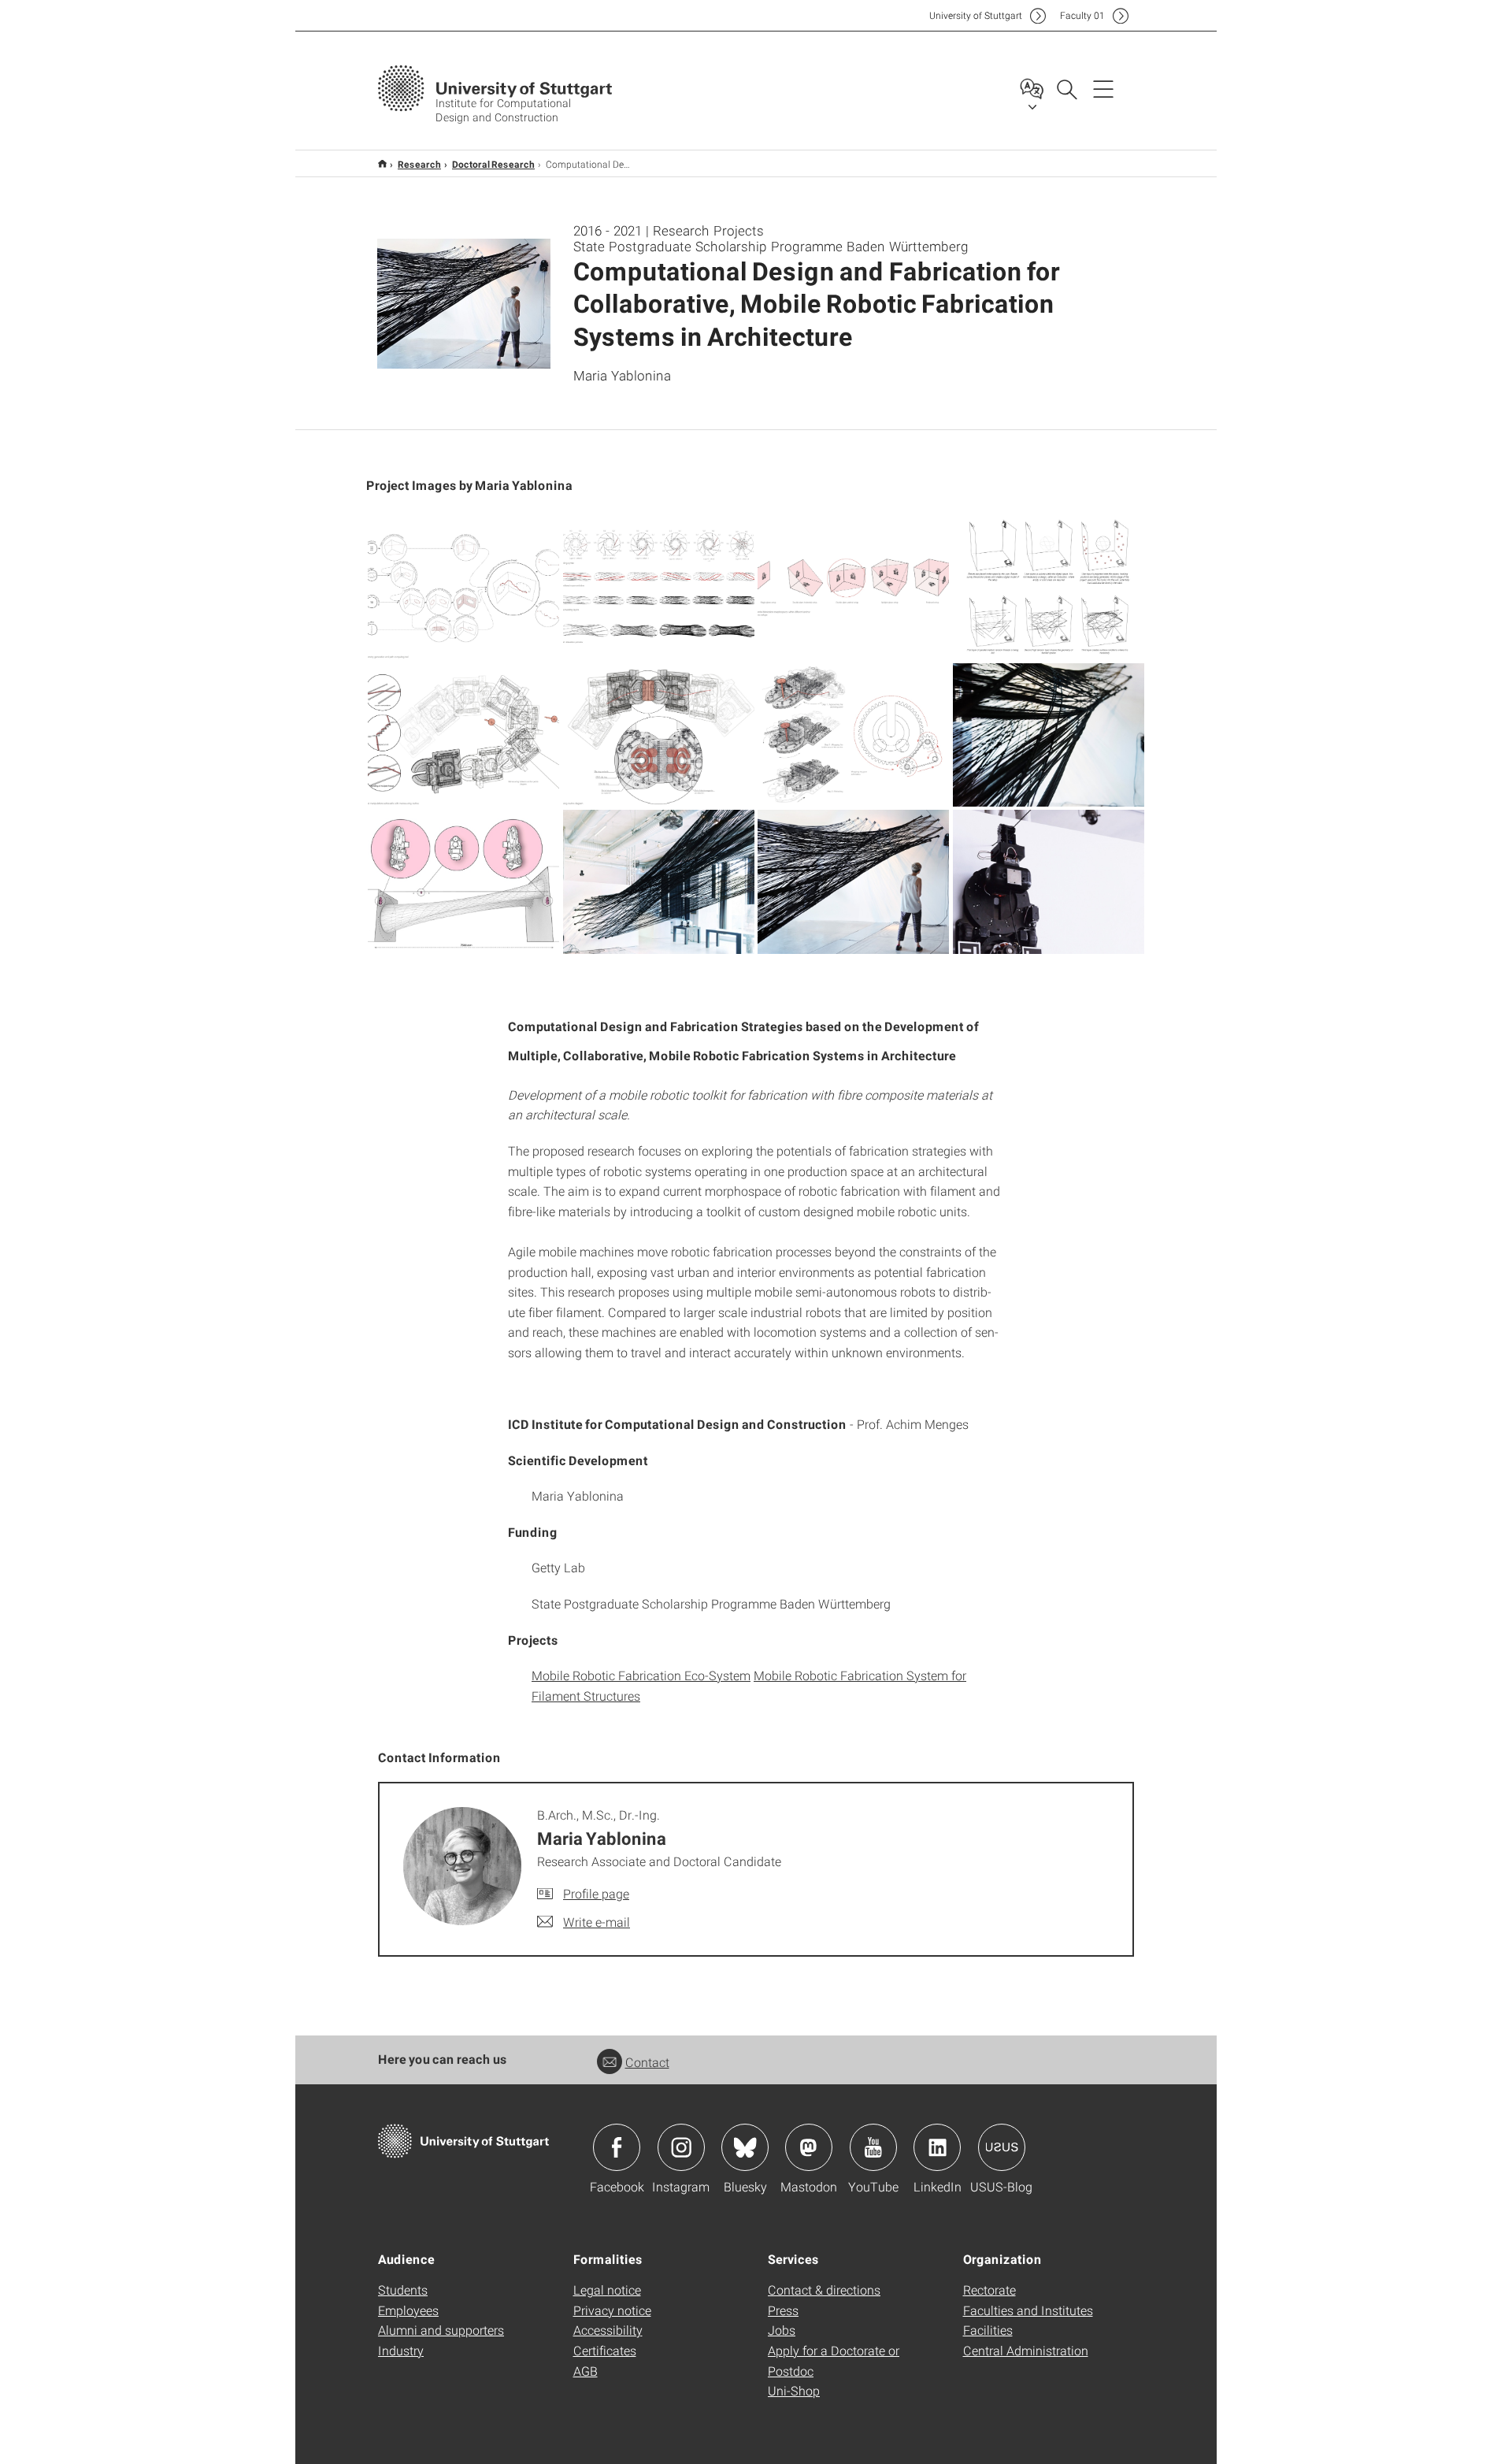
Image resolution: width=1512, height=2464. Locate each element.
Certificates (605, 2350)
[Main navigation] (1103, 88)
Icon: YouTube (873, 2147)
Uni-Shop (794, 2390)
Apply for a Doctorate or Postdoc (834, 2360)
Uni (976, 15)
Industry (401, 2350)
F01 (1082, 15)
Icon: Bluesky (745, 2147)
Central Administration (1026, 2350)
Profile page (596, 1893)
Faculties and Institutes (1028, 2310)
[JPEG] (464, 588)
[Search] (1066, 88)
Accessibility (608, 2330)
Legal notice (607, 2290)
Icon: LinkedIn (937, 2147)
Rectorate (989, 2290)
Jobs (782, 2330)
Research (419, 164)
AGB (586, 2371)
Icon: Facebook (617, 2147)
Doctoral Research (493, 164)
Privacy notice (612, 2310)
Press (783, 2310)
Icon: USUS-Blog (1002, 2147)
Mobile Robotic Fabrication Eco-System (641, 1675)
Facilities (988, 2330)
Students (403, 2290)
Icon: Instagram (681, 2147)
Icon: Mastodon (809, 2147)
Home (382, 163)
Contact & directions (824, 2290)
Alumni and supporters (441, 2330)
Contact (647, 2062)
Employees (408, 2310)
